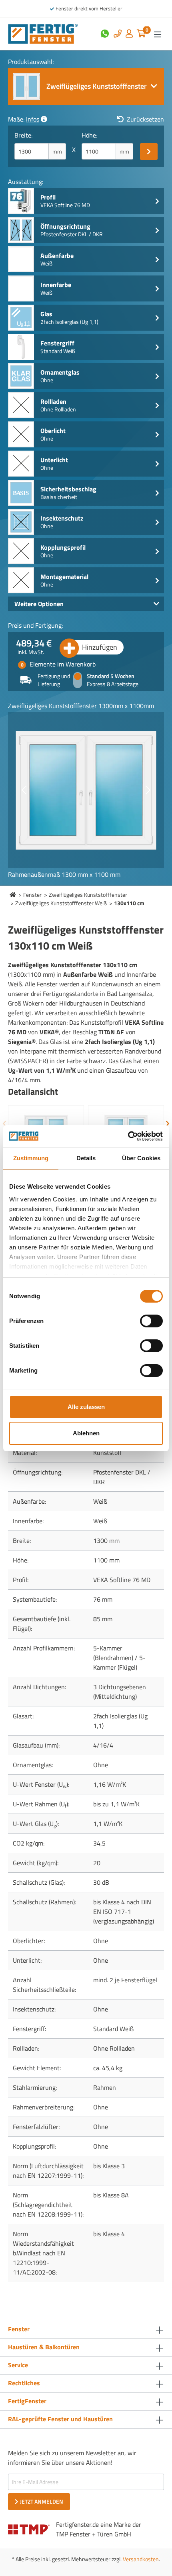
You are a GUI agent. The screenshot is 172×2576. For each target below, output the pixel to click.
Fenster (32, 895)
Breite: (23, 135)
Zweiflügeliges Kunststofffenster (88, 895)
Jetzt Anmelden (42, 2501)
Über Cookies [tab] (141, 1158)
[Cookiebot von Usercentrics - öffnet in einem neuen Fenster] (128, 1136)
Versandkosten (141, 2559)
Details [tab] (86, 1158)
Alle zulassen (86, 1407)
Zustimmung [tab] (31, 1158)
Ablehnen (86, 1433)
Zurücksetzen (145, 119)
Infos (33, 119)
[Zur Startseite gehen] (43, 33)
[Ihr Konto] (129, 34)
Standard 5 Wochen (111, 676)
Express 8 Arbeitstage (113, 684)
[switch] (151, 1321)
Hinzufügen (100, 647)
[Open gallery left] (24, 790)
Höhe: (89, 135)
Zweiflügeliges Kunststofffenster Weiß (61, 903)
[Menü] (158, 34)
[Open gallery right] (148, 790)
